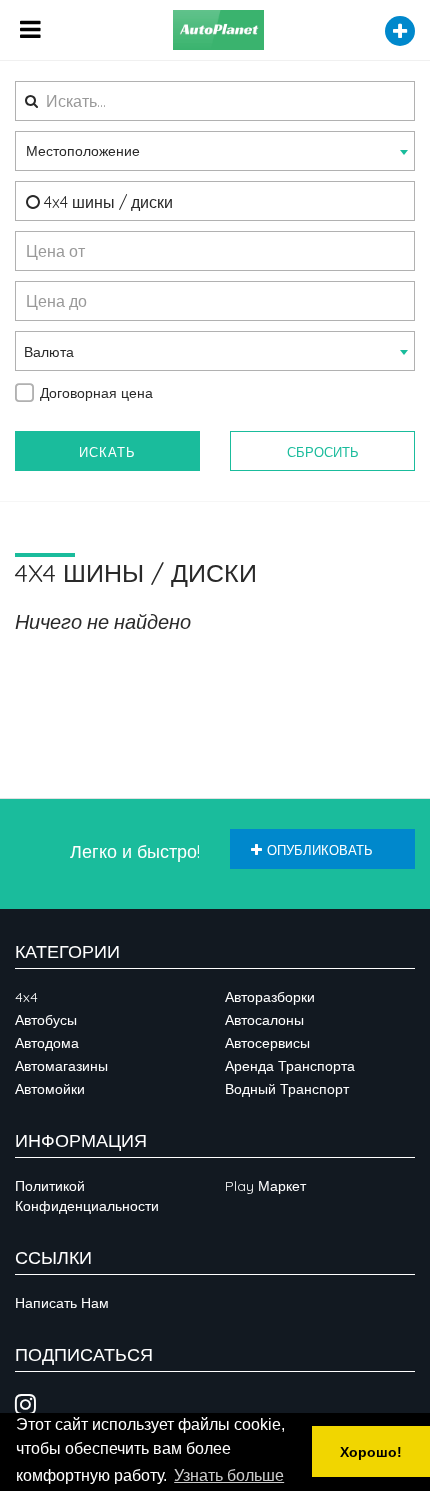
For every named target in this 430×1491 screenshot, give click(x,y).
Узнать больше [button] (229, 1475)
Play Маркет (265, 1186)
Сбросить (323, 452)
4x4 (26, 997)
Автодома (47, 1043)
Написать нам (62, 1303)
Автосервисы (267, 1043)
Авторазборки (270, 997)
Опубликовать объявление (312, 855)
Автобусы (46, 1020)
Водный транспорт (287, 1089)
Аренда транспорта (290, 1066)
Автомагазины (61, 1066)
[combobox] (215, 151)
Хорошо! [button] (371, 1452)
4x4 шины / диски (106, 202)
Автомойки (50, 1089)
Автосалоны (264, 1020)
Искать (107, 452)
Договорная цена (96, 393)
